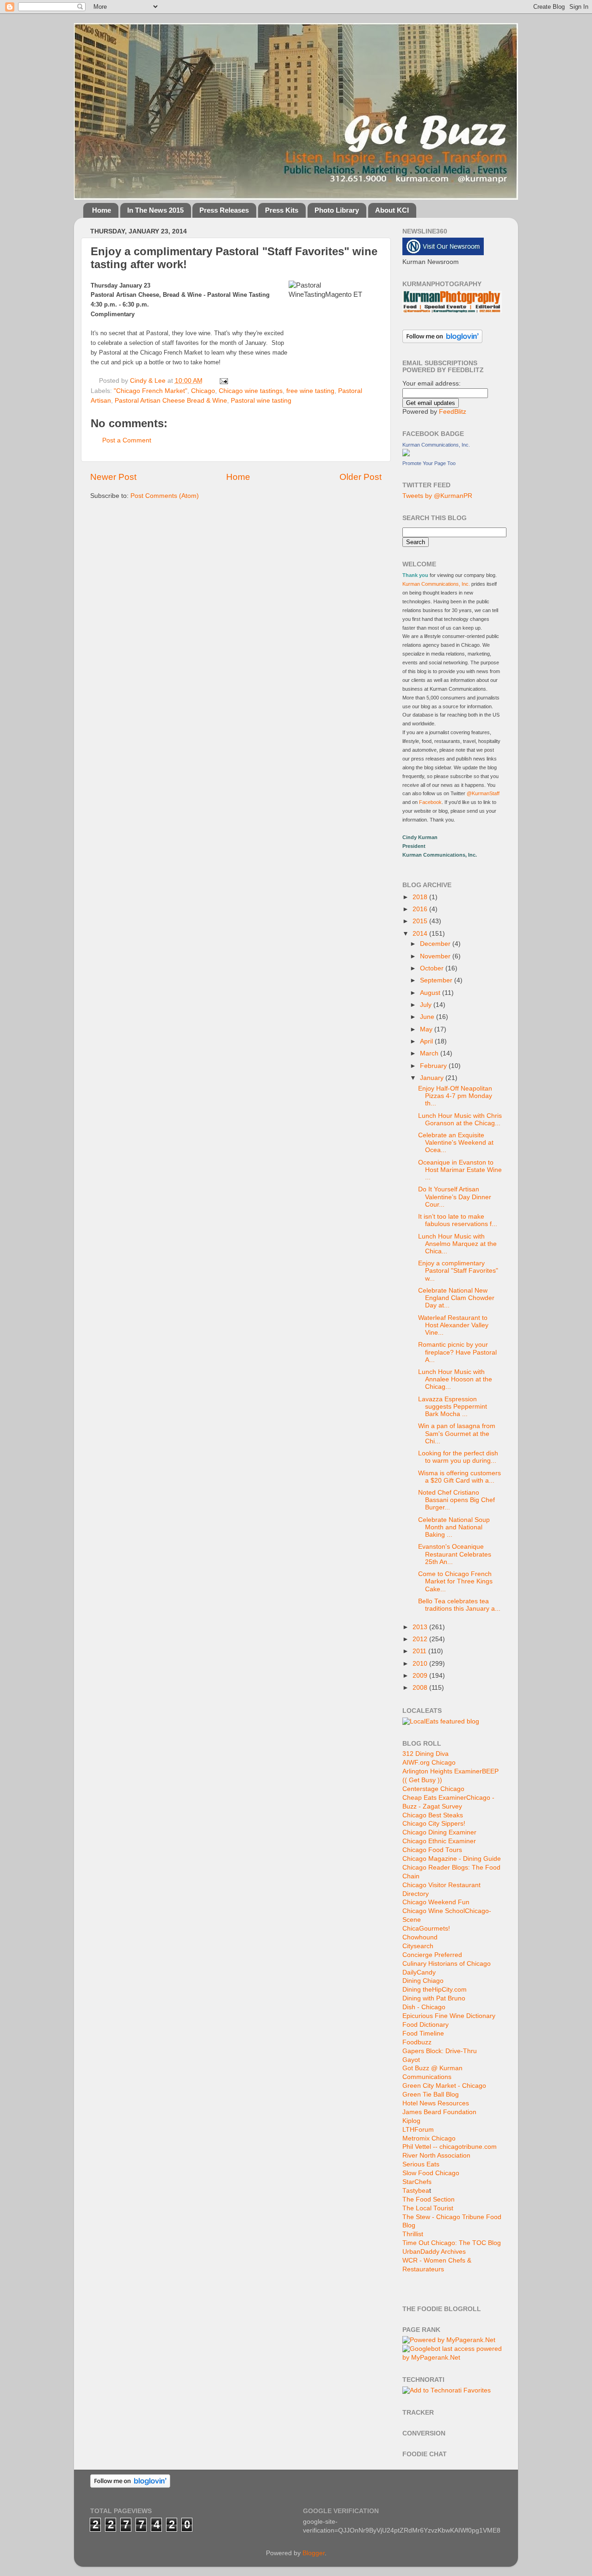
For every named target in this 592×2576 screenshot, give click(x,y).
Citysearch (418, 1946)
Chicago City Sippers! (434, 1824)
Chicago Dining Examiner (439, 1832)
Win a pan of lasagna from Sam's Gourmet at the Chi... (457, 1433)
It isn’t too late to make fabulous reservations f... (458, 1220)
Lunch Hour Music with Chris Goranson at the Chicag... (460, 1119)
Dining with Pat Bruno (434, 1998)
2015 (421, 921)
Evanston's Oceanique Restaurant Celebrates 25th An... (455, 1554)
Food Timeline (423, 2033)
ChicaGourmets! (426, 1929)
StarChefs (417, 2182)
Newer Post (113, 477)
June (428, 1017)
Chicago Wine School (434, 1911)
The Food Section (429, 2199)
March (430, 1053)
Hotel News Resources (436, 2103)
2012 (421, 1639)
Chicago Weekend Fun (436, 1902)
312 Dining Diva (425, 1754)
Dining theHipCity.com (435, 1990)
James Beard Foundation (439, 2112)
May (427, 1029)
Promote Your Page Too (429, 463)
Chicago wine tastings (251, 391)
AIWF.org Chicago (429, 1763)
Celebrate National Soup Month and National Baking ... (454, 1527)
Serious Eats (421, 2164)
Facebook (430, 802)
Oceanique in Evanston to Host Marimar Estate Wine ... (460, 1170)
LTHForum (418, 2130)
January (433, 1078)
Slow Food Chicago (431, 2173)
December (436, 944)
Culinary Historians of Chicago (447, 1964)
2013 (421, 1627)
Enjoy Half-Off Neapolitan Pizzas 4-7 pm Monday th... (455, 1096)
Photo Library (337, 210)
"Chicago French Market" (151, 391)
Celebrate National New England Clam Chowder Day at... (456, 1298)
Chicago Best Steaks (433, 1815)
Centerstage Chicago (433, 1789)
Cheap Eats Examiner (434, 1798)
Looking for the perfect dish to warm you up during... (458, 1457)
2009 (421, 1676)
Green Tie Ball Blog (431, 2095)
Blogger (314, 2553)
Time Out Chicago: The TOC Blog (452, 2243)
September (437, 980)
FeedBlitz (453, 412)
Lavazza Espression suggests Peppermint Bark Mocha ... (453, 1407)
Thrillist (413, 2234)
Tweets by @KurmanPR (437, 496)
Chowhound (420, 1937)
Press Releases (224, 210)
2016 (421, 909)
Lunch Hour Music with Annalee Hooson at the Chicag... (455, 1379)
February (434, 1066)
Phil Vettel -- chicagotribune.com (450, 2147)
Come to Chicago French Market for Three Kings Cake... (455, 1581)
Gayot (411, 2060)
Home (102, 210)
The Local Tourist (428, 2208)
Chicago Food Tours (432, 1850)
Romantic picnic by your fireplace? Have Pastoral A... (457, 1352)
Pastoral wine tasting (261, 401)
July (427, 1005)
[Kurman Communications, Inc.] (406, 454)
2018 (421, 897)
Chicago (203, 391)
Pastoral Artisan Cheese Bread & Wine (171, 401)
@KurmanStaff (483, 793)
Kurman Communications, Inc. (436, 445)
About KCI (392, 210)
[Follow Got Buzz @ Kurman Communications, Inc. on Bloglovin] (442, 341)
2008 (421, 1688)
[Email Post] (223, 381)
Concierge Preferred (432, 1955)
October (433, 968)
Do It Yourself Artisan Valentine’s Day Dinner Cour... (455, 1197)
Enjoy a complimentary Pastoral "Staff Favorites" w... (458, 1271)
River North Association (436, 2156)
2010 (421, 1664)
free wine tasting (310, 391)
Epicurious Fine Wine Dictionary (449, 2016)
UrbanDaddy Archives (434, 2252)
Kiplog (411, 2121)
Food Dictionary (425, 2025)
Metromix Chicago (429, 2138)
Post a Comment (127, 440)
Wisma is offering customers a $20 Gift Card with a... (459, 1477)
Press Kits (282, 210)
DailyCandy (419, 1972)
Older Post (361, 477)
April (427, 1041)
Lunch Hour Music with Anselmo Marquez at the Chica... (457, 1244)
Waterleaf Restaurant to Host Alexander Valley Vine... (453, 1325)
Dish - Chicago (424, 2007)
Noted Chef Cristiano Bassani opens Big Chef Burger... (456, 1500)
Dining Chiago (423, 1981)
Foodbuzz (417, 2042)
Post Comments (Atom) (165, 496)
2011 (420, 1651)
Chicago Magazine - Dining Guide (452, 1859)
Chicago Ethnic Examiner (439, 1841)
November (436, 956)
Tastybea (416, 2191)
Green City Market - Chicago (444, 2086)
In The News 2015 (155, 210)
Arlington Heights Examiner (442, 1771)
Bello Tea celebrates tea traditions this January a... (459, 1605)
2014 (421, 934)
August (431, 993)
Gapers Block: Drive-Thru (440, 2051)
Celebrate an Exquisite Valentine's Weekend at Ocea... (456, 1143)
